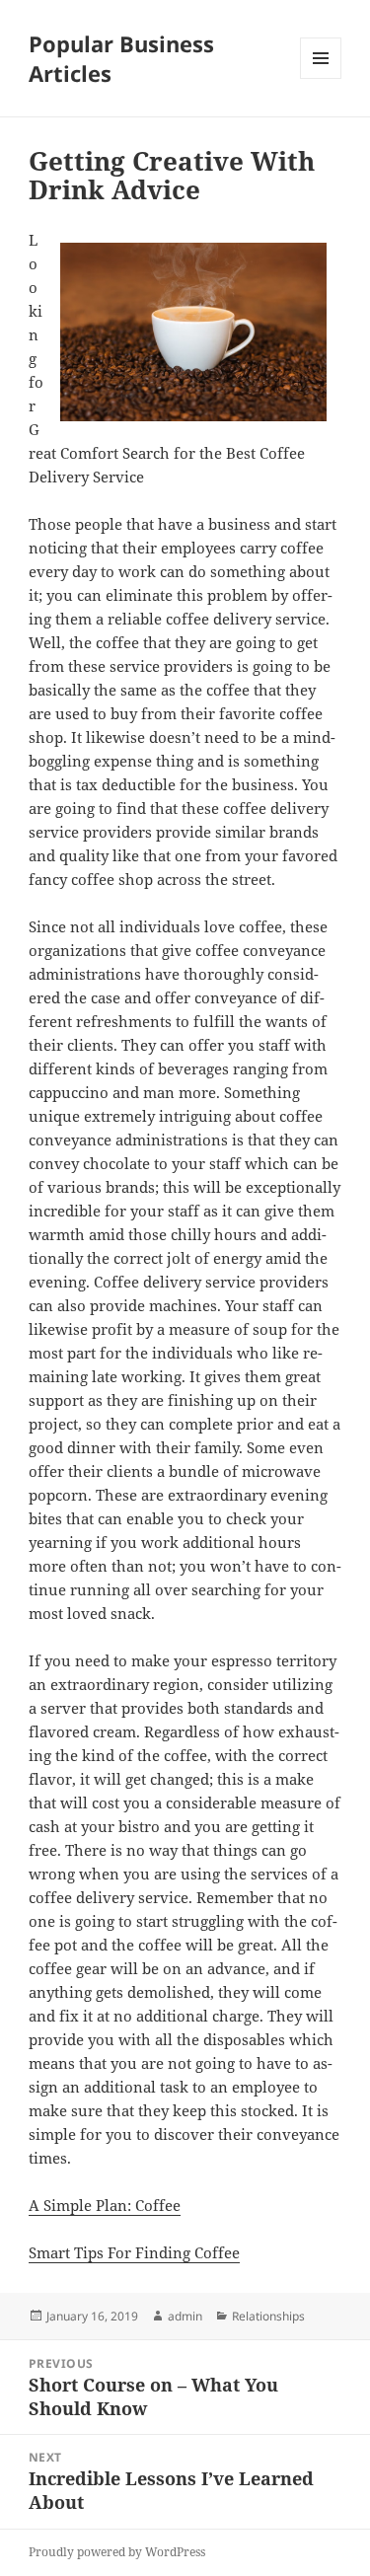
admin (185, 2316)
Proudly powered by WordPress (117, 2552)
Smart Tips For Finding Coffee (134, 2252)
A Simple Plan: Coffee (105, 2205)
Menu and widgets (321, 78)
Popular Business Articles (121, 58)
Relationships (268, 2316)
